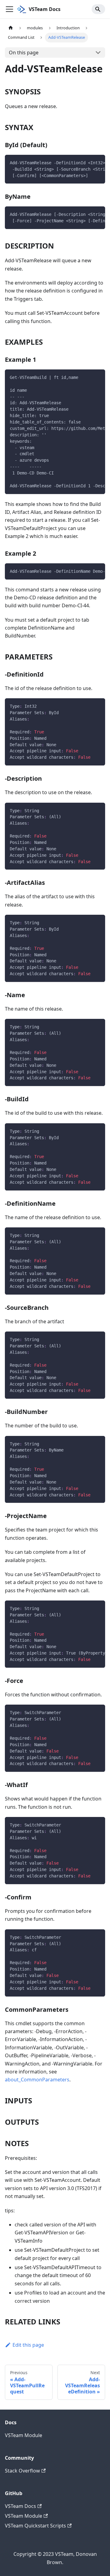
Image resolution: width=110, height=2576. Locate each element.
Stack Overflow (22, 2471)
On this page (24, 53)
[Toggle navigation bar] (9, 9)
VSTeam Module (24, 2435)
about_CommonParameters (37, 2080)
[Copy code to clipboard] (98, 162)
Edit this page (28, 2345)
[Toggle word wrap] (86, 162)
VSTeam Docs (20, 2506)
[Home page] (11, 28)
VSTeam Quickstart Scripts (35, 2526)
